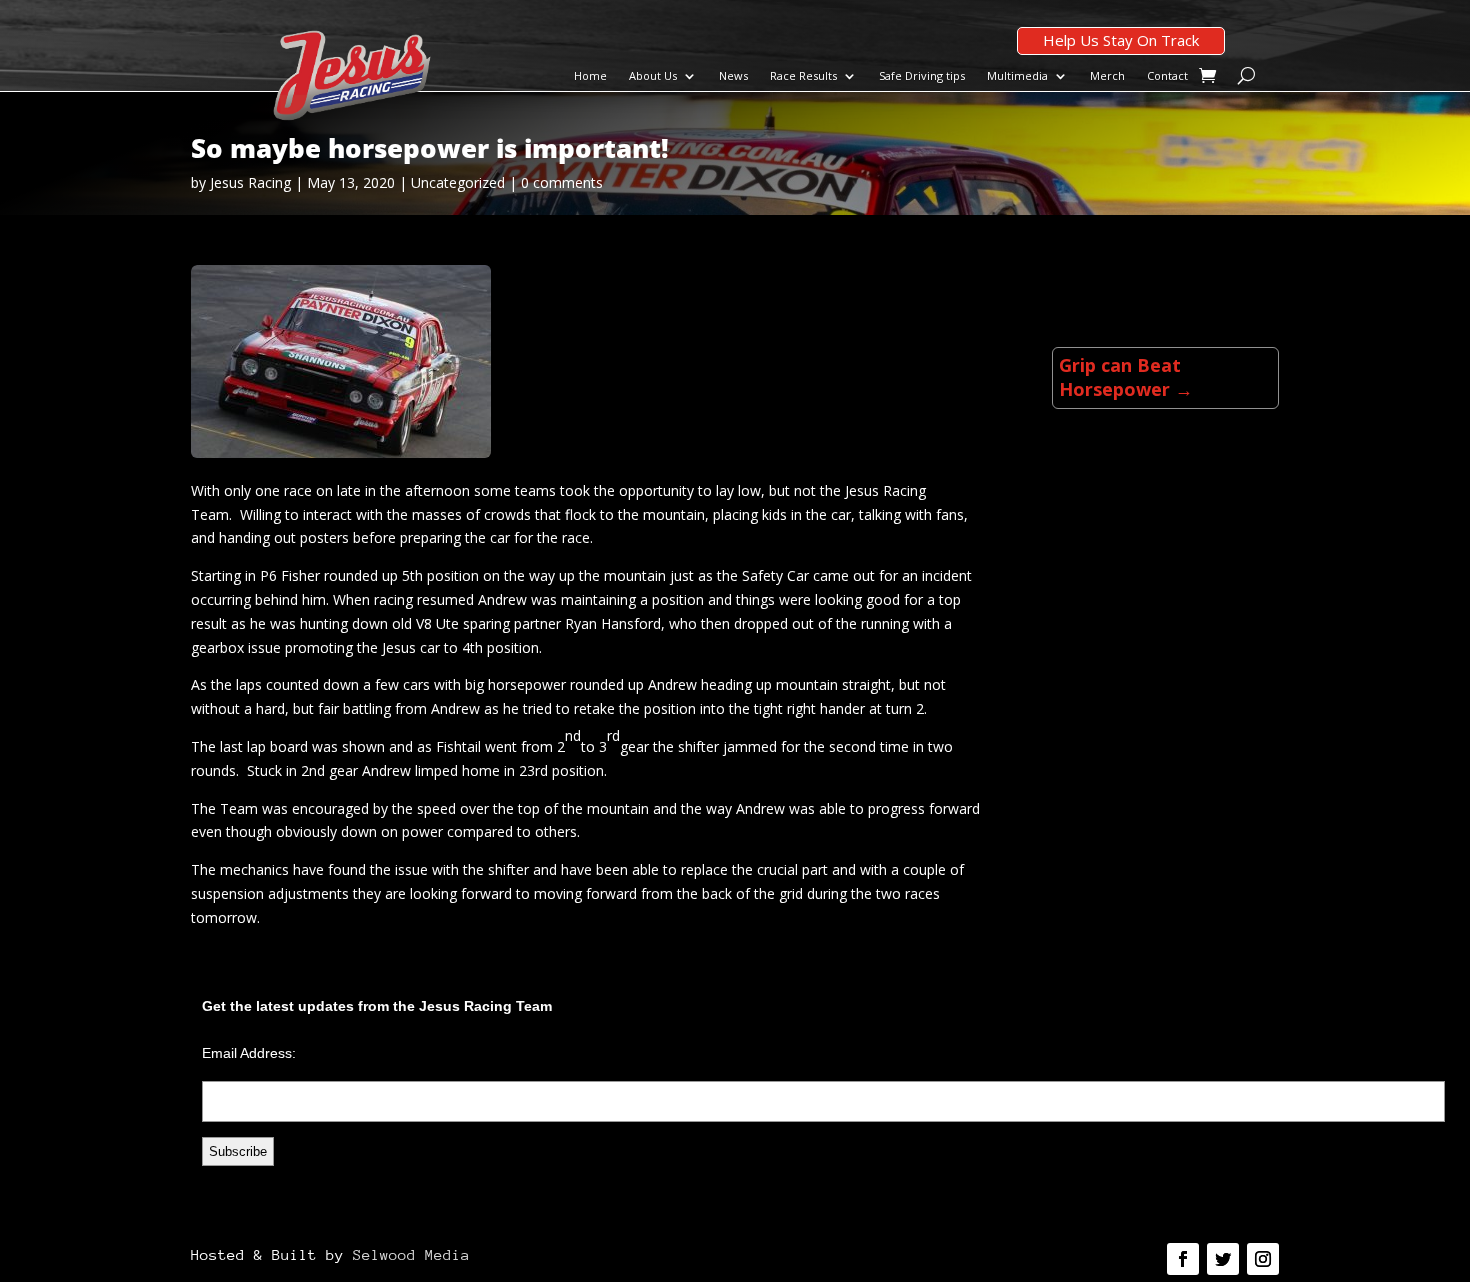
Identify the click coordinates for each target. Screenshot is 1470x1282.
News (733, 76)
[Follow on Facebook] (1183, 1259)
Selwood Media (411, 1254)
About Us (653, 76)
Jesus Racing (250, 182)
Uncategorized (458, 182)
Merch (1107, 76)
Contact (1167, 76)
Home (590, 76)
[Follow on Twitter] (1223, 1259)
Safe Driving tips (922, 76)
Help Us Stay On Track (1121, 40)
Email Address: (249, 1053)
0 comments (562, 182)
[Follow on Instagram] (1263, 1259)
